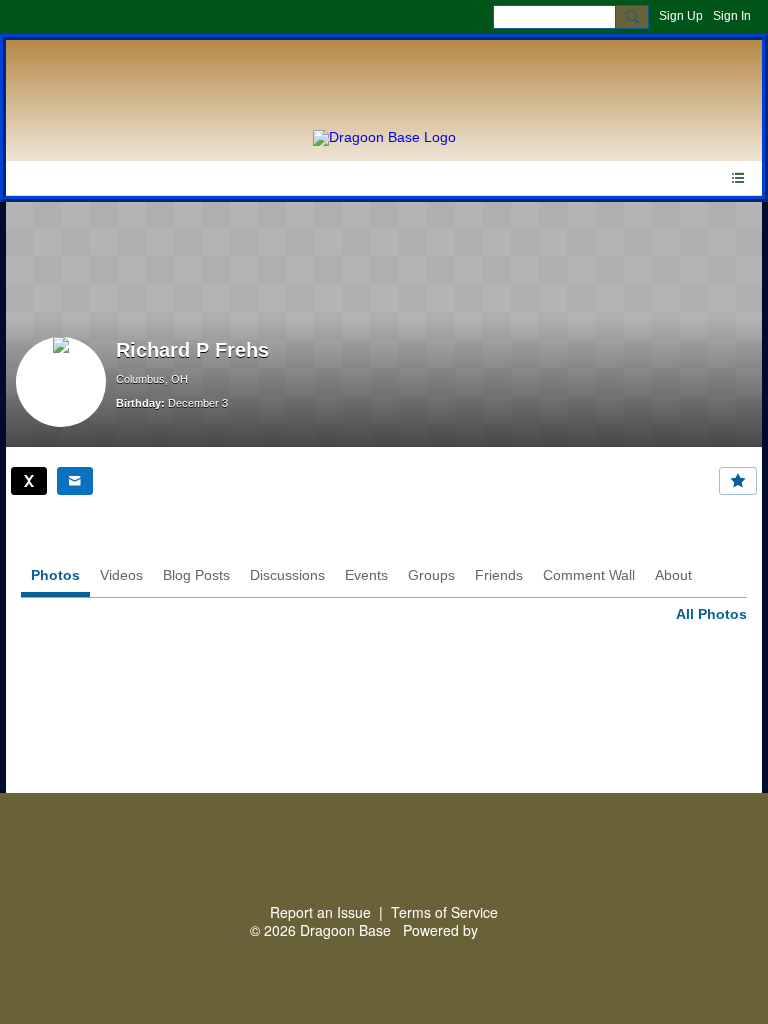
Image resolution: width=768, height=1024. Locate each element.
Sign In (732, 16)
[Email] (75, 481)
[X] (29, 481)
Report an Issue (320, 912)
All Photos (711, 614)
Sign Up (681, 16)
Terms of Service (444, 912)
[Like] (738, 481)
